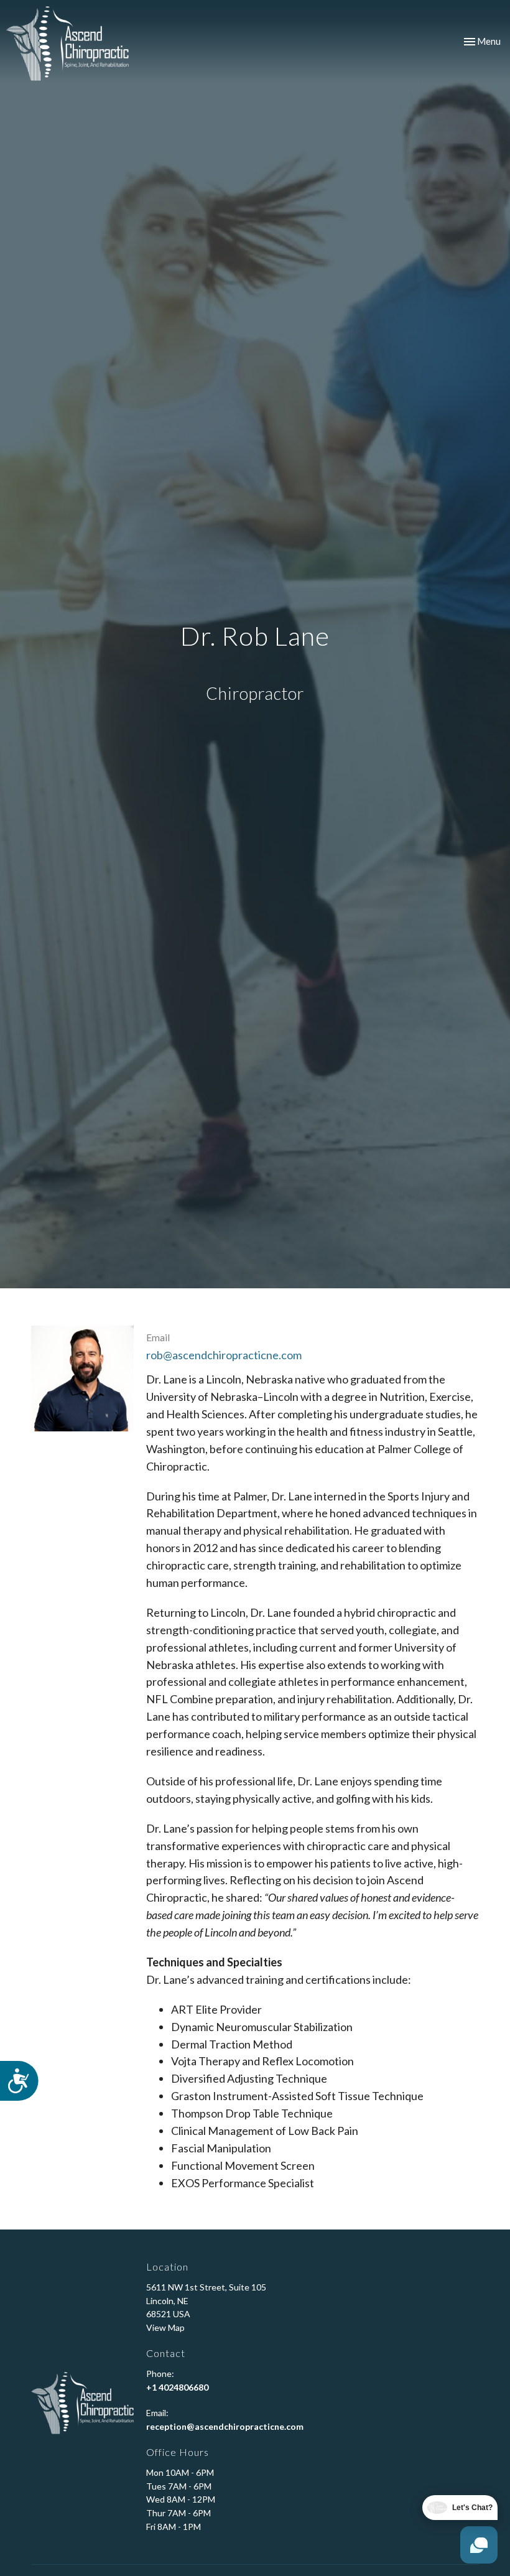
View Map (165, 2327)
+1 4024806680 (177, 2387)
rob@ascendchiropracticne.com (224, 1355)
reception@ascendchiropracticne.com (225, 2426)
